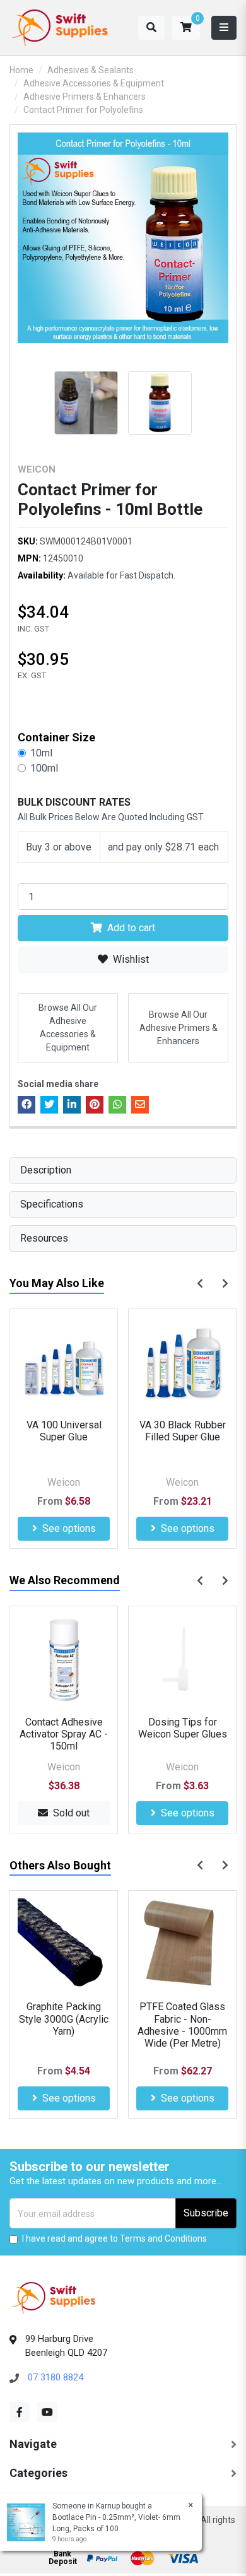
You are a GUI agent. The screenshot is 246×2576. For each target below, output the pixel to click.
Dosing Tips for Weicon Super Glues (183, 1728)
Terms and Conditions (163, 2238)
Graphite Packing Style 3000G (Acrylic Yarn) (64, 2019)
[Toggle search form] (151, 28)
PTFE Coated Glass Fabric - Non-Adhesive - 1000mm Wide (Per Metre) (182, 2025)
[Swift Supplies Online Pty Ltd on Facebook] (20, 2412)
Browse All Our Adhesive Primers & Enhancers (179, 1028)
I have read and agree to (114, 2238)
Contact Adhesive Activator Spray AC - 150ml (64, 1734)
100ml (44, 768)
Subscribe (206, 2213)
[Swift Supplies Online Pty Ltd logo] (60, 28)
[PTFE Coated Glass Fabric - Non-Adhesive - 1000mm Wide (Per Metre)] (182, 1944)
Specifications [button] (52, 1204)
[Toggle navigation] (224, 28)
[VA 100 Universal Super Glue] (64, 1363)
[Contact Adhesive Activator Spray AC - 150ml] (64, 1660)
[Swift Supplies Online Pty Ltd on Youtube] (47, 2412)
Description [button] (46, 1170)
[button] (186, 28)
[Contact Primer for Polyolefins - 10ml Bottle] (123, 238)
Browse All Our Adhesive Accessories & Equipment (68, 1027)
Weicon (37, 469)
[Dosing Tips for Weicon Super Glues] (182, 1660)
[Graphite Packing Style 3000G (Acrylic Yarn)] (64, 1944)
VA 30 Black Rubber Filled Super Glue (183, 1431)
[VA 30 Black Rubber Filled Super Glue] (182, 1363)
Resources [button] (44, 1238)
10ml (41, 753)
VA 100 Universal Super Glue (64, 1431)
